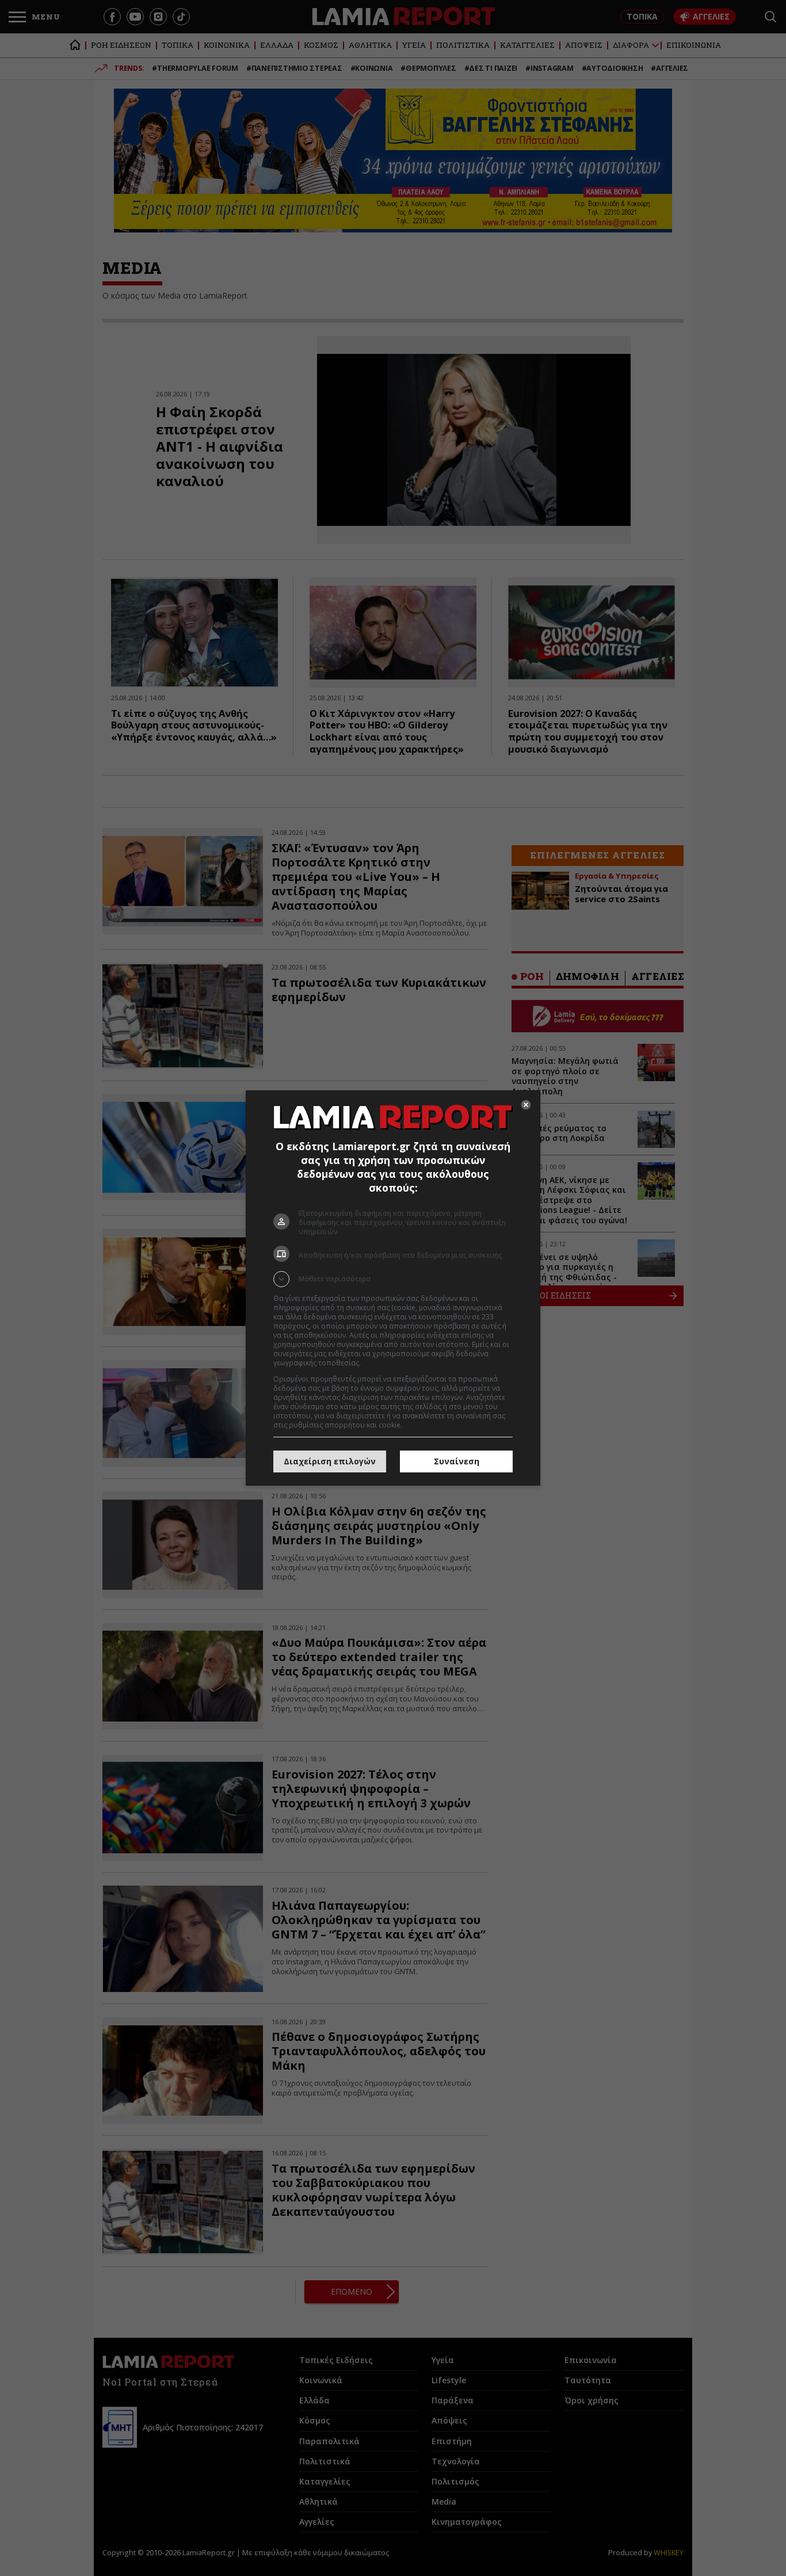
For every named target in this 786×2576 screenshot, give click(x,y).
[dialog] (393, 1288)
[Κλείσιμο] (526, 1105)
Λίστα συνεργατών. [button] (394, 1363)
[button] (393, 1279)
